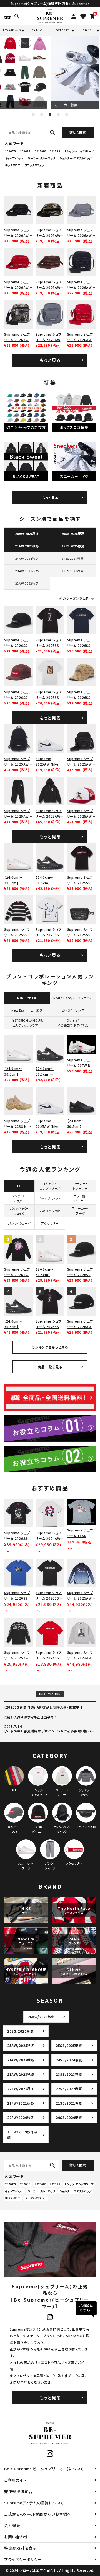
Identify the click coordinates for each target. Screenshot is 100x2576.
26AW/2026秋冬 (41, 2017)
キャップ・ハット (14, 158)
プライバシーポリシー (23, 2559)
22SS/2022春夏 (69, 2089)
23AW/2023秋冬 (21, 2074)
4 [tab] (58, 115)
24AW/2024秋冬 (21, 2060)
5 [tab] (67, 115)
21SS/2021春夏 (69, 2103)
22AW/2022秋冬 (21, 2089)
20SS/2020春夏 (69, 2117)
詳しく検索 (78, 132)
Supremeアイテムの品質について (34, 2503)
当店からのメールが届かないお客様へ (38, 2514)
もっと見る (50, 360)
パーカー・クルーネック (41, 158)
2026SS (25, 151)
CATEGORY (62, 30)
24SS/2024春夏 (69, 2060)
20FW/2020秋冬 (21, 2117)
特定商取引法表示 (21, 2548)
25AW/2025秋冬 (21, 2045)
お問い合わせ (16, 2537)
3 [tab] (50, 115)
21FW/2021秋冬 (21, 2103)
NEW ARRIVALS (12, 30)
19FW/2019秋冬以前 (22, 2135)
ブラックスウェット (36, 165)
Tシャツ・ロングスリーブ (79, 151)
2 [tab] (42, 115)
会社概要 (12, 2525)
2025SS (55, 151)
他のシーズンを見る (77, 598)
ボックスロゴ (13, 165)
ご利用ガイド (15, 2480)
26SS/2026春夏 (20, 2031)
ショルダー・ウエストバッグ (75, 158)
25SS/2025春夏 (69, 2045)
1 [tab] (33, 115)
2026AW (10, 151)
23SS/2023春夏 (69, 2074)
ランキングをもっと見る (50, 1347)
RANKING (37, 30)
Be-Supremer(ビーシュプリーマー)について (44, 2469)
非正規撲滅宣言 (18, 2491)
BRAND (87, 30)
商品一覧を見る (50, 1367)
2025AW (40, 151)
